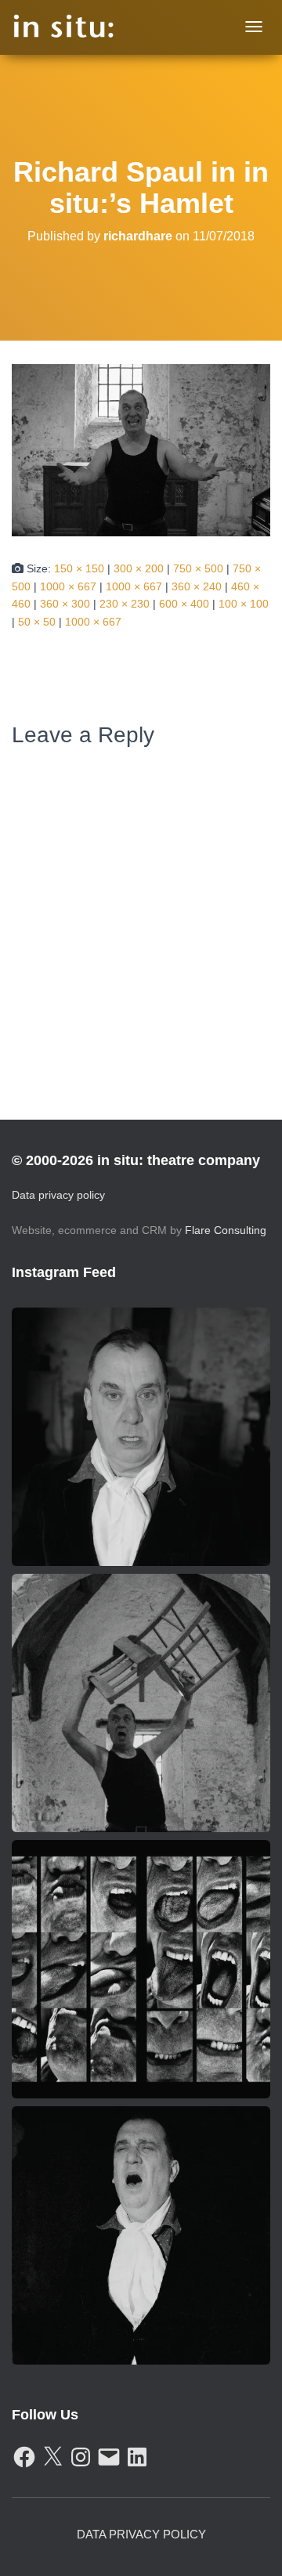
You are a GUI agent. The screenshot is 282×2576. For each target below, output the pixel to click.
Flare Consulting (226, 1230)
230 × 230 (125, 604)
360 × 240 (197, 586)
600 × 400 (184, 604)
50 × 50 (37, 622)
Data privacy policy (58, 1195)
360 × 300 (65, 604)
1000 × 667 (68, 586)
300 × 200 (139, 568)
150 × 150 (79, 568)
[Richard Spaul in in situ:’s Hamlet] (141, 449)
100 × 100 (244, 604)
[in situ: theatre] (64, 27)
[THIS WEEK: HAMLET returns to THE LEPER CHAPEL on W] (141, 1703)
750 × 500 (198, 568)
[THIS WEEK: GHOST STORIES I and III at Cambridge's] (141, 1437)
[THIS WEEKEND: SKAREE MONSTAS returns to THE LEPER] (141, 1969)
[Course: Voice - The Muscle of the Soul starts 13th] (141, 2235)
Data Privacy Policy (141, 2534)
